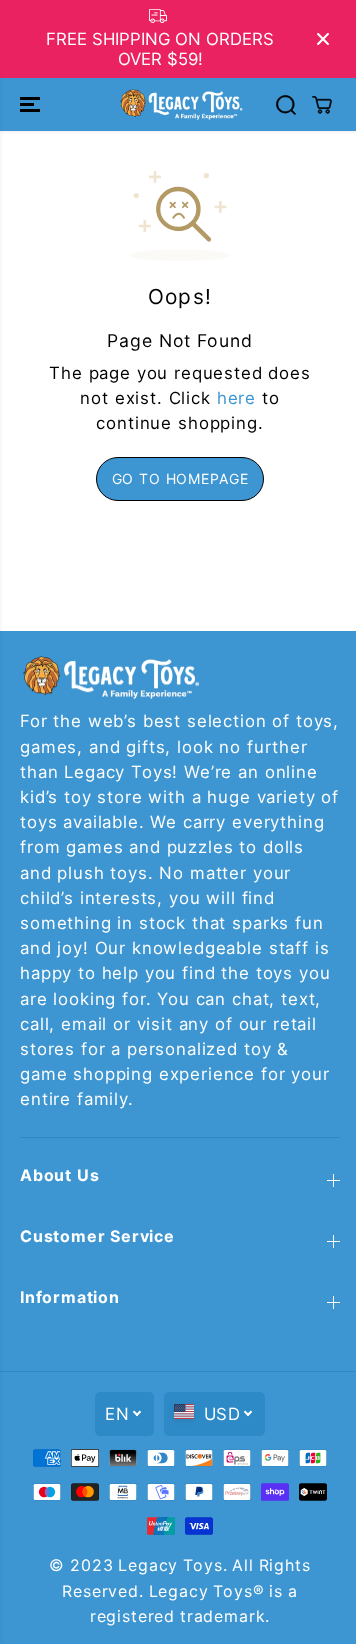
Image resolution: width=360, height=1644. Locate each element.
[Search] (286, 105)
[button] (32, 104)
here (236, 398)
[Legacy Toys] (180, 104)
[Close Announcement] (323, 39)
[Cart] (322, 105)
